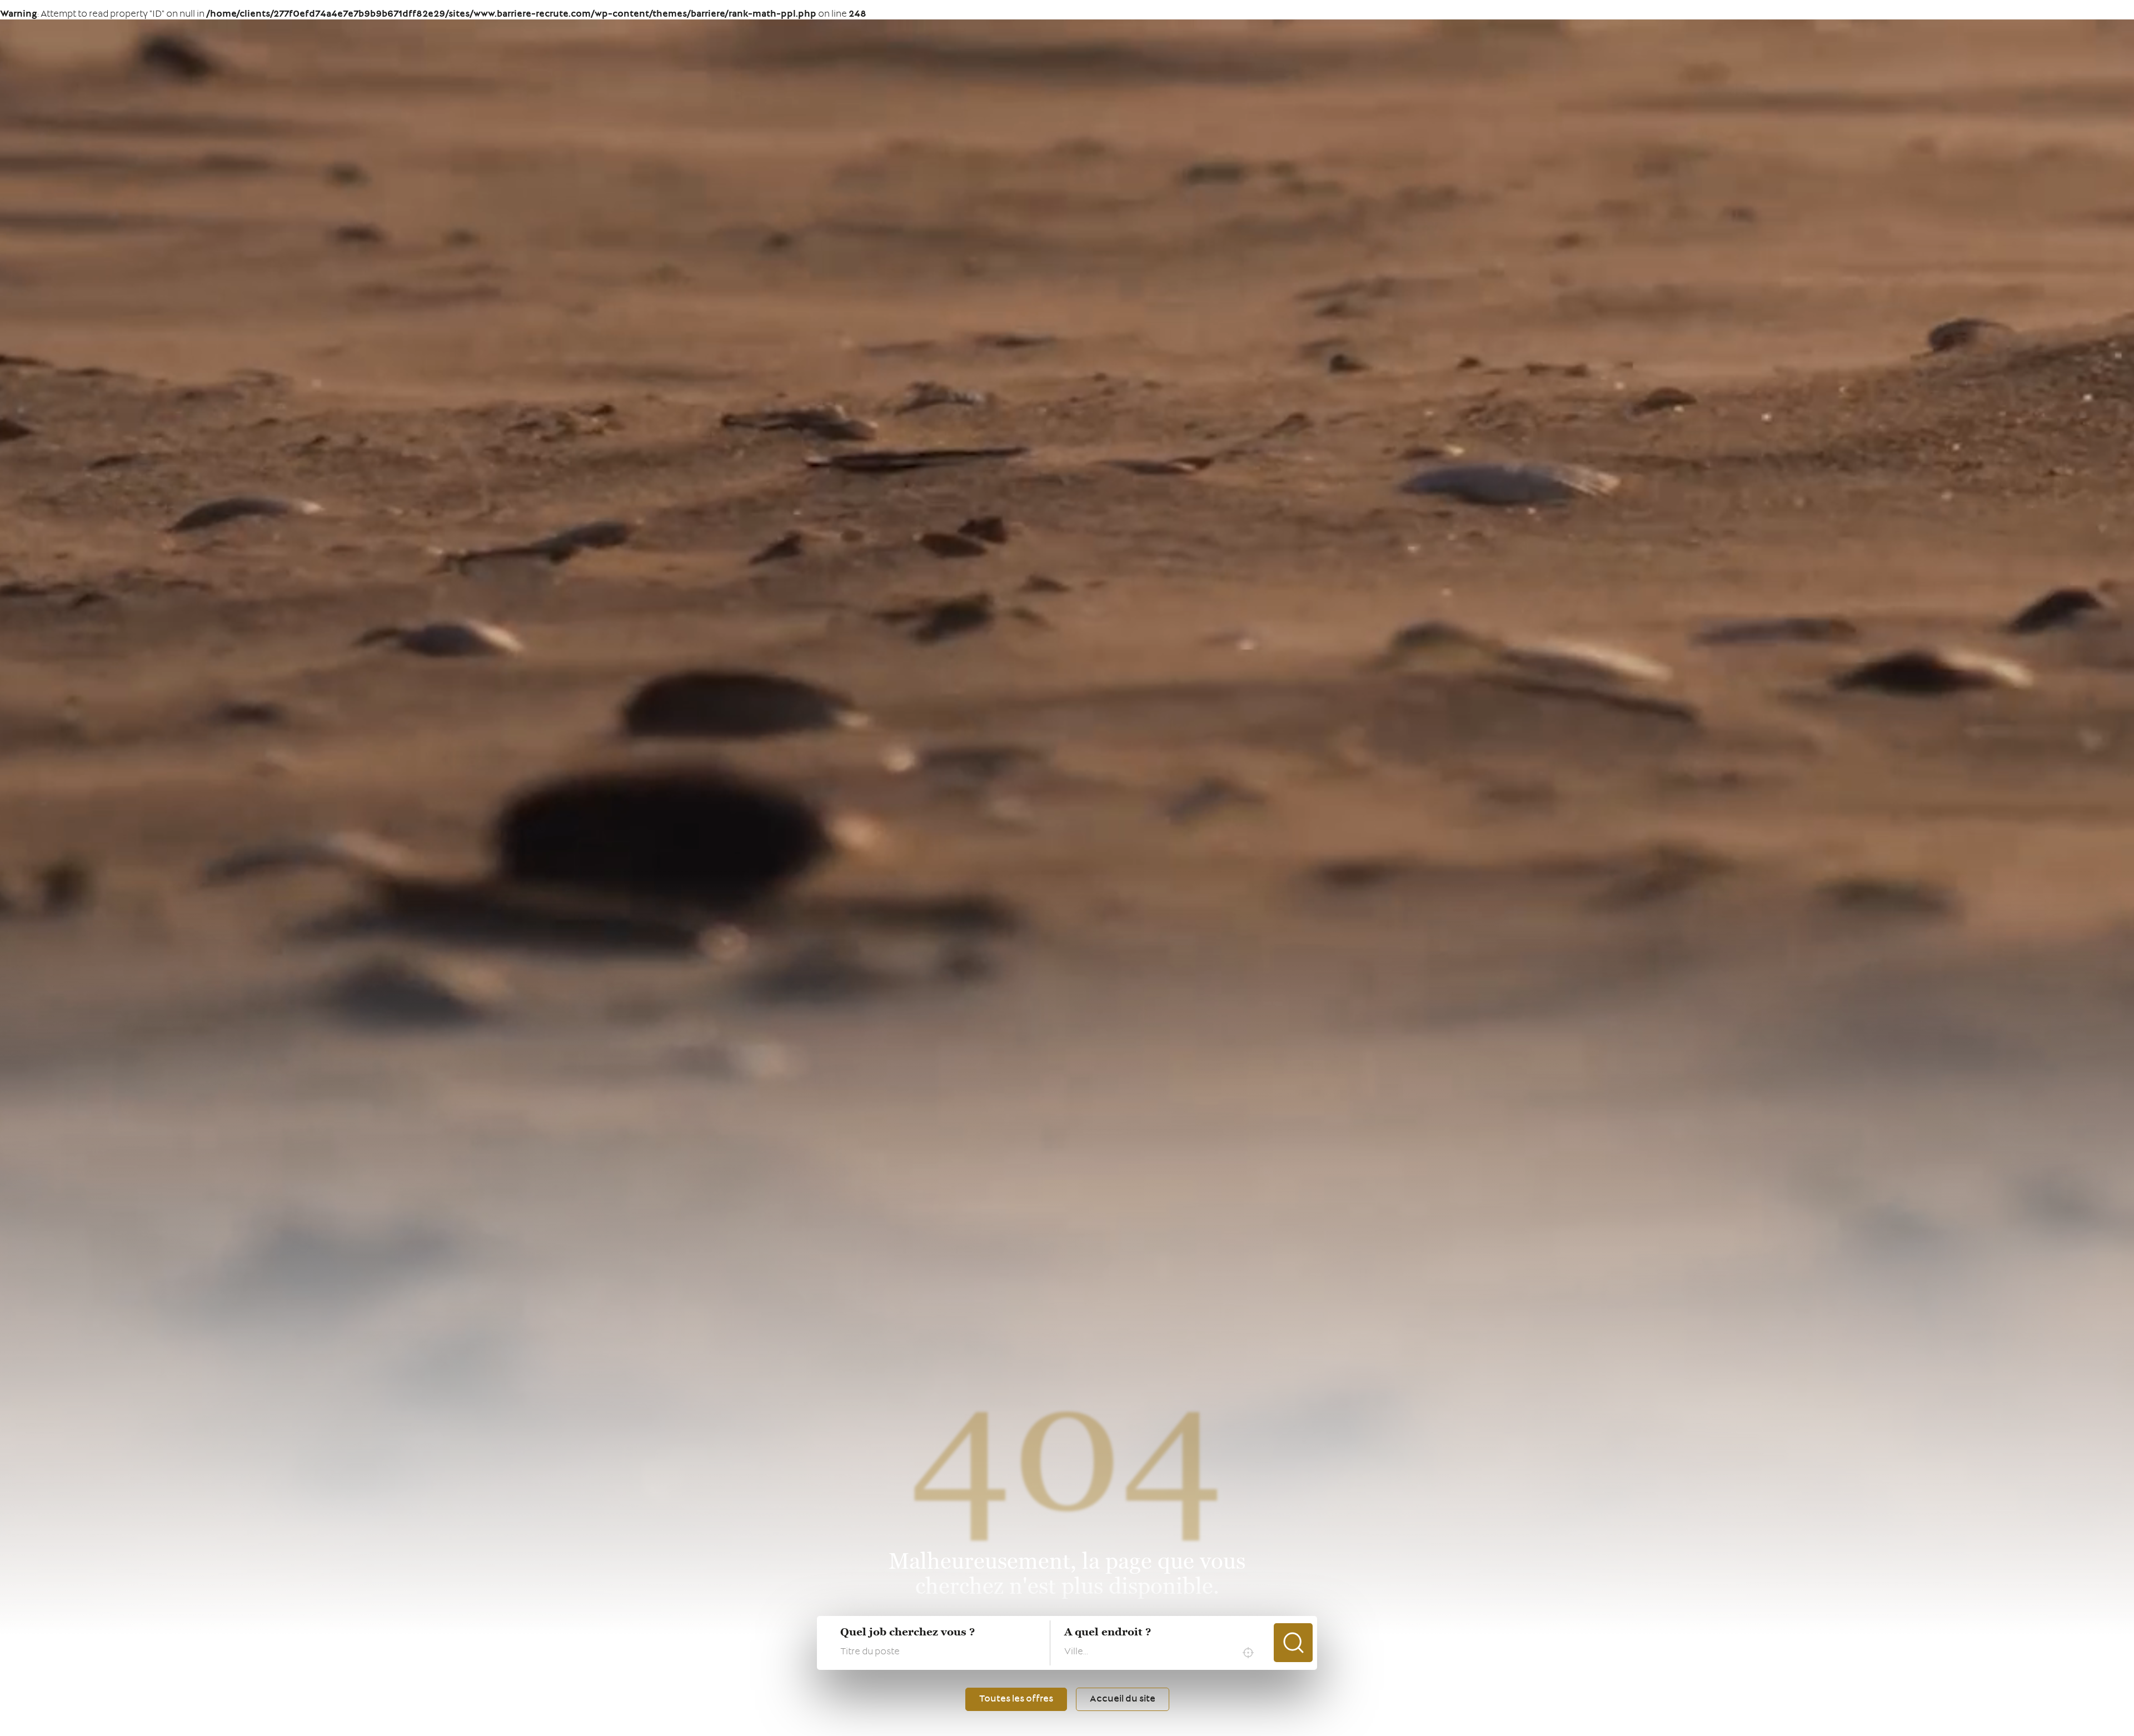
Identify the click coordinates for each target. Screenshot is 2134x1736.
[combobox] (1162, 1653)
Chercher (1293, 1643)
